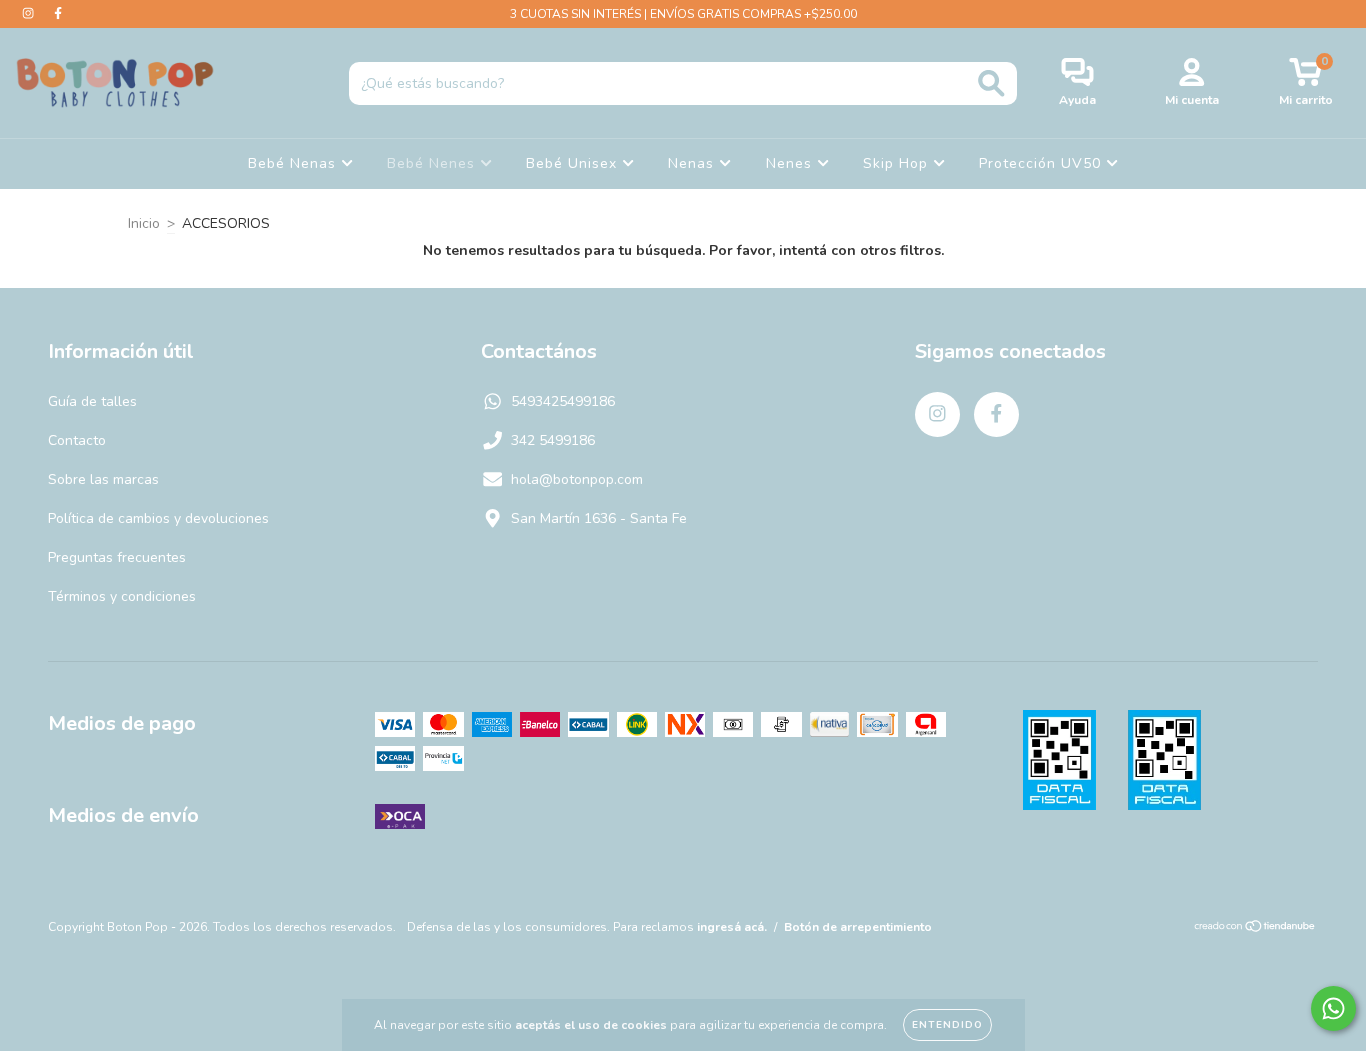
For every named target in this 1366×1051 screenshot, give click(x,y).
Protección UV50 (1042, 163)
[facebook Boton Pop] (58, 13)
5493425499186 (563, 401)
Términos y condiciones (122, 596)
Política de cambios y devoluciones (158, 518)
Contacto (77, 440)
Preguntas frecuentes (117, 557)
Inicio (144, 223)
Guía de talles (92, 401)
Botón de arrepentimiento (858, 927)
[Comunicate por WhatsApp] (1333, 1008)
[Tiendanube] (1255, 929)
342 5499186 (553, 440)
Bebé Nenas (294, 163)
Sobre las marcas (103, 479)
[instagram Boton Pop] (30, 13)
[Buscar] (991, 83)
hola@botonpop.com (577, 479)
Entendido (947, 1025)
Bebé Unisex (574, 163)
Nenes (791, 163)
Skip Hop (898, 163)
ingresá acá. (732, 927)
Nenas (693, 163)
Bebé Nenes (433, 163)
